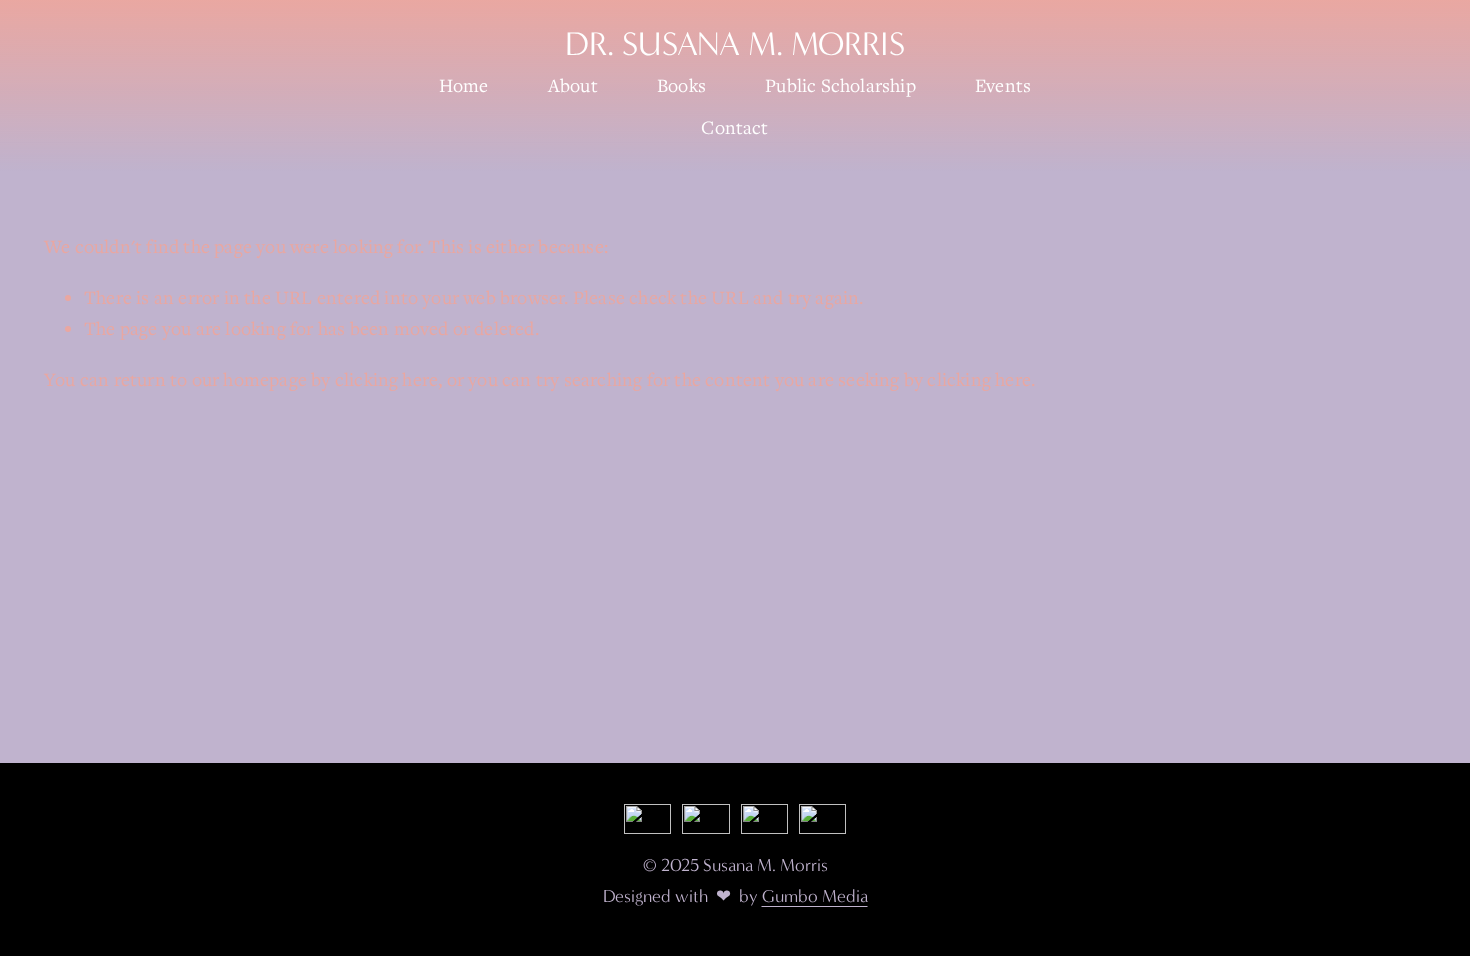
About (573, 85)
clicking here (387, 379)
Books (681, 85)
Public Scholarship (840, 85)
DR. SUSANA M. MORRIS (735, 44)
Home (464, 85)
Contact (734, 127)
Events (1003, 85)
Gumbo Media (815, 897)
